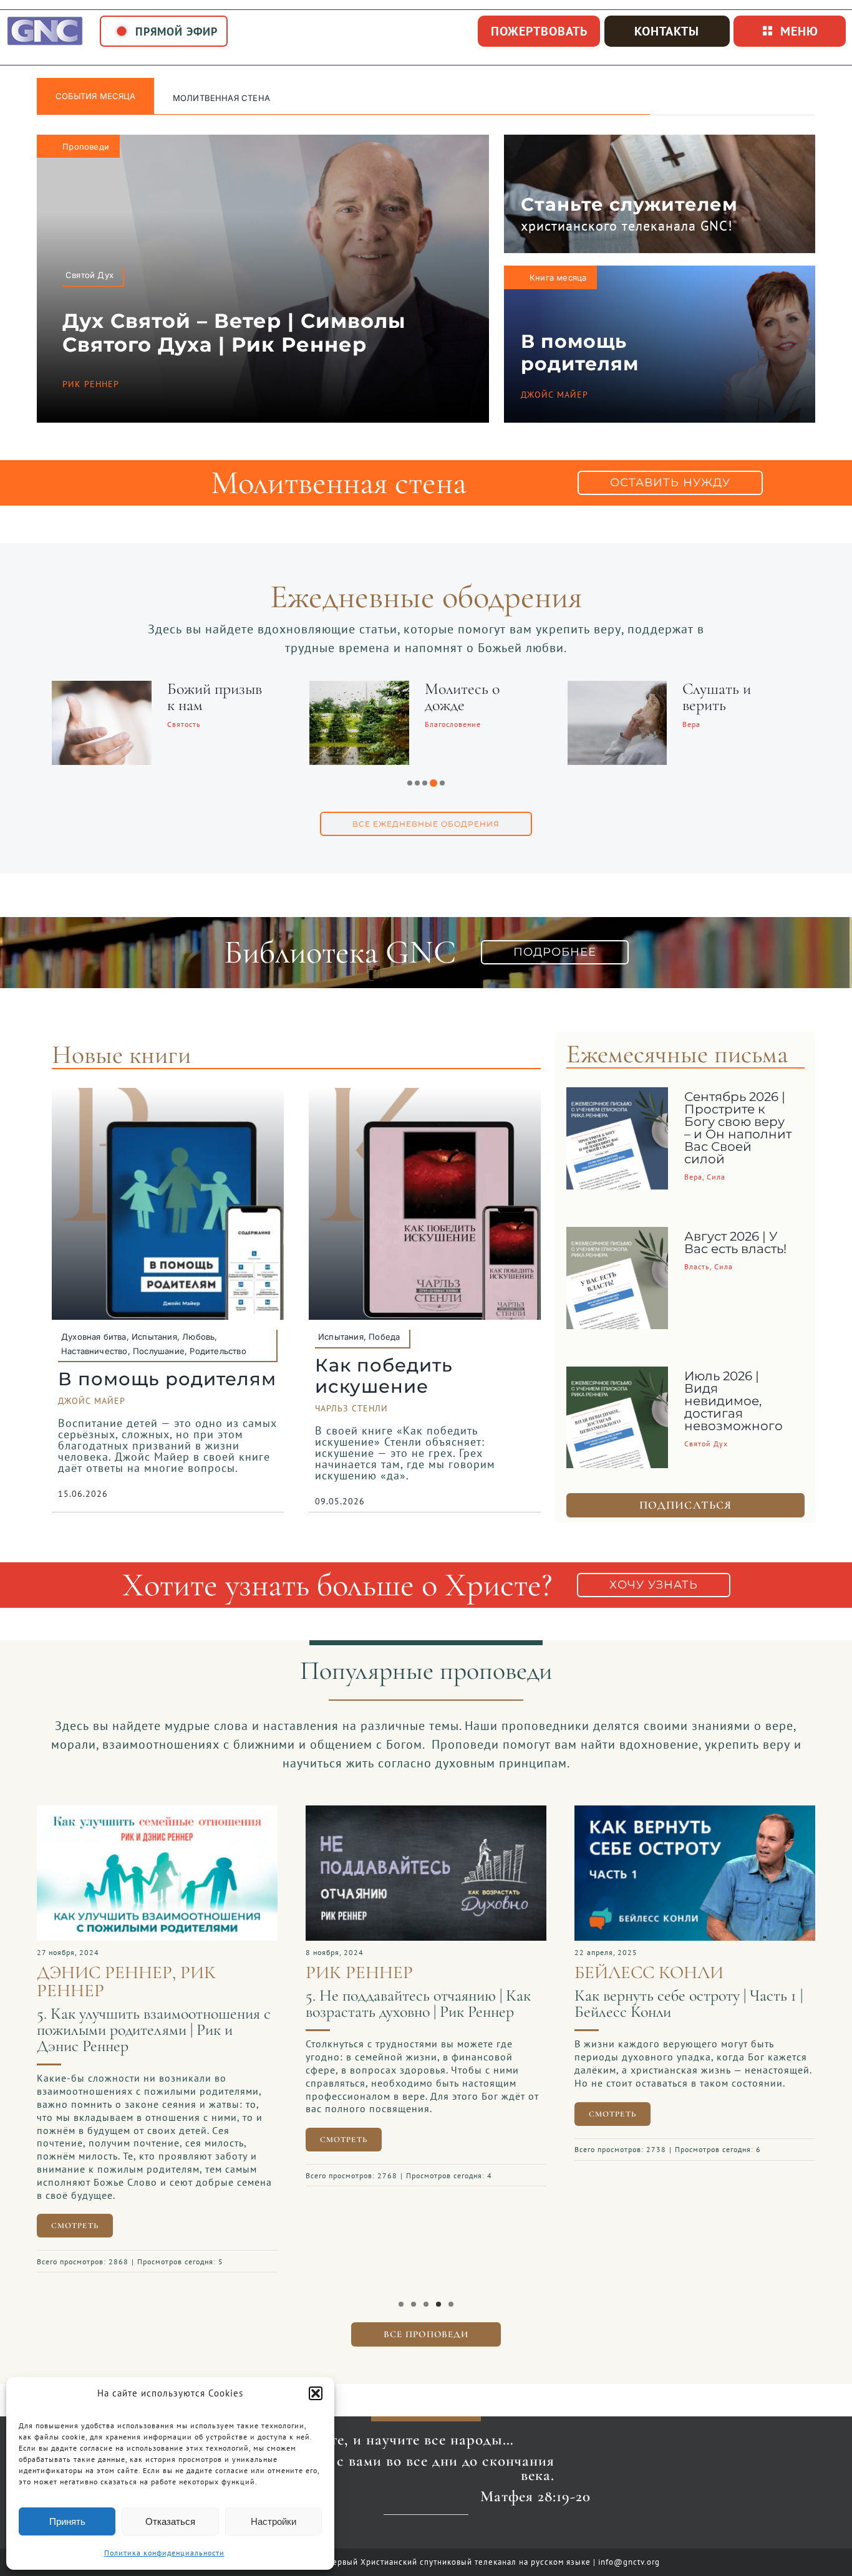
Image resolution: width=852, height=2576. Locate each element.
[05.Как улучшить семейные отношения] (157, 1812)
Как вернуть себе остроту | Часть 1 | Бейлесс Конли (689, 2003)
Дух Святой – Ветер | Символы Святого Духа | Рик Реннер (234, 333)
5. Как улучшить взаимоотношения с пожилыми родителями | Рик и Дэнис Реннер (154, 2030)
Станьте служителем (629, 204)
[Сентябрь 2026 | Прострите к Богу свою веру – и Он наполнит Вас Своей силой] (617, 1097)
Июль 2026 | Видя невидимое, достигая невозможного (733, 1401)
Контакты (667, 31)
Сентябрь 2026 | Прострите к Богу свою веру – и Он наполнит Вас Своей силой (738, 1128)
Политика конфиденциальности (164, 2553)
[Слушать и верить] (617, 689)
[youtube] (405, 2535)
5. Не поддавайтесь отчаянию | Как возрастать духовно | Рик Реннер (418, 2003)
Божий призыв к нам (215, 697)
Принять (67, 2521)
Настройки (274, 2521)
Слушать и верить (717, 697)
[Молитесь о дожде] (359, 689)
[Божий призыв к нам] (102, 689)
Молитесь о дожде (462, 697)
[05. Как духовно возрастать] (426, 1812)
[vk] (426, 2535)
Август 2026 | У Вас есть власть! (735, 1242)
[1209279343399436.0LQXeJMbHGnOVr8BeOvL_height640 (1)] (695, 1812)
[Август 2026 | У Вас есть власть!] (617, 1236)
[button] (316, 2393)
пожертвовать (539, 31)
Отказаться (170, 2521)
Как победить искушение (384, 1376)
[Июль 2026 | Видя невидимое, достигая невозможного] (617, 1376)
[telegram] (446, 2535)
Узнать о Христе (211, 98)
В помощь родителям (580, 353)
